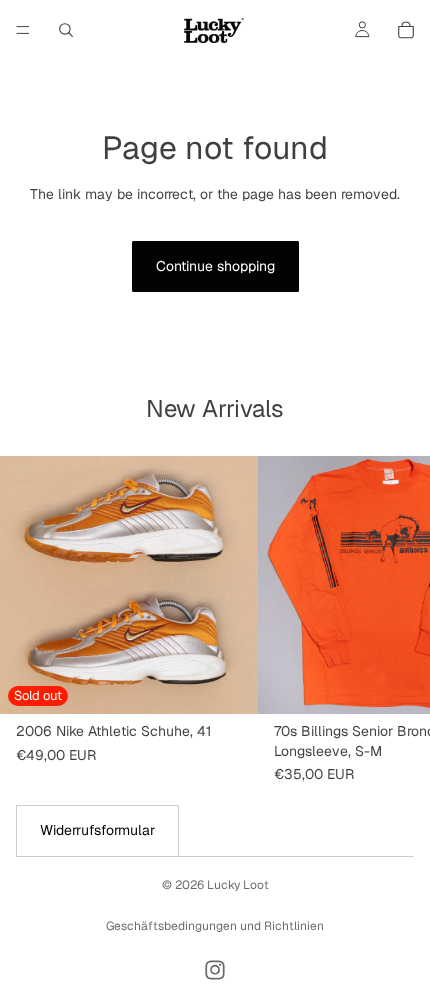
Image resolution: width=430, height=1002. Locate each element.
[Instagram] (215, 970)
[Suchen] (66, 30)
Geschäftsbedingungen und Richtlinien (215, 926)
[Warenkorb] (406, 30)
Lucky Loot (238, 885)
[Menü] (23, 30)
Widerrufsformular (97, 830)
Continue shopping (215, 266)
